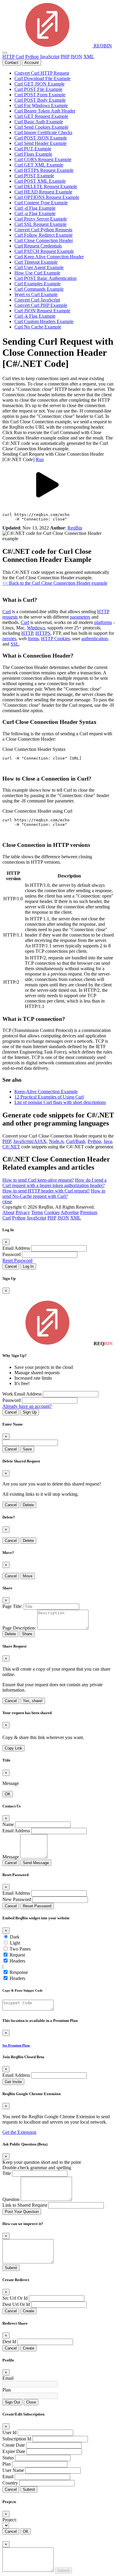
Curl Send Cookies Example (41, 127)
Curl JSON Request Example (42, 311)
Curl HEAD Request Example (43, 192)
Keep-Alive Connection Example (46, 1092)
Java (108, 1141)
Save (27, 1449)
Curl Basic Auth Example (39, 122)
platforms (103, 622)
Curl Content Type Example (41, 203)
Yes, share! (33, 1701)
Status (8, 2458)
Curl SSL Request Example (40, 224)
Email (8, 2378)
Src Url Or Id (15, 2298)
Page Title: (12, 1606)
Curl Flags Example (33, 154)
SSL (15, 644)
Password (12, 1254)
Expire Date (14, 2451)
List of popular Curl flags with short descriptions (60, 1102)
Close (31, 2402)
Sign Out (12, 2402)
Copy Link (13, 1748)
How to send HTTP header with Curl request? (46, 1191)
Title (7, 2173)
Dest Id (9, 2342)
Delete (28, 1505)
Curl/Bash (76, 1141)
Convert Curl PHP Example (41, 305)
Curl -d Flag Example (35, 208)
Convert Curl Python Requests (43, 230)
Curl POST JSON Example (41, 138)
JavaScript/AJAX (30, 1141)
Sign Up (30, 1412)
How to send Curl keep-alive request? (38, 1180)
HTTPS (43, 633)
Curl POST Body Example (40, 100)
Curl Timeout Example (36, 262)
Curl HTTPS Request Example (44, 170)
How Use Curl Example (37, 273)
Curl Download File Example (42, 78)
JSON (76, 57)
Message (11, 1857)
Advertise (70, 1212)
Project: (10, 2520)
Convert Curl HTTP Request (42, 73)
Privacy (23, 1212)
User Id (9, 2432)
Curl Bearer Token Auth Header (45, 111)
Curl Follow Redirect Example (43, 235)
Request (17, 1955)
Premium (89, 1212)
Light (15, 1943)
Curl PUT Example (33, 149)
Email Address (16, 1248)
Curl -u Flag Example (35, 213)
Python (32, 57)
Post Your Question (22, 2212)
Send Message (36, 1863)
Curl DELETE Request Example (46, 186)
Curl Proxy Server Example (41, 219)
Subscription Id (17, 2439)
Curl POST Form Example (40, 95)
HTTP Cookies (55, 639)
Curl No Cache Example (38, 327)
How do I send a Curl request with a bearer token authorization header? (54, 1183)
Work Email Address (22, 1394)
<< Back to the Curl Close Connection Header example (55, 583)
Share (27, 1634)
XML (89, 57)
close (7, 1202)
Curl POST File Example (38, 89)
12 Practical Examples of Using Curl (49, 1097)
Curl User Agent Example (39, 267)
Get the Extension (19, 2132)
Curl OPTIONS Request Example (47, 197)
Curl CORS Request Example (43, 159)
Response (19, 1972)
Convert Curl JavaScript (37, 300)
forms (33, 639)
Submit (11, 2268)
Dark (15, 1937)
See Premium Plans (16, 2045)
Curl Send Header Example (40, 143)
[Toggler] (5, 53)
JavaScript (50, 57)
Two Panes (20, 1949)
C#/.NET (11, 1147)
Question (11, 2199)
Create (28, 2311)
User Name (13, 2470)
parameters (80, 617)
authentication (94, 639)
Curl (20, 57)
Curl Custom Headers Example (44, 321)
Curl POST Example (34, 176)
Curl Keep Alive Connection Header (49, 257)
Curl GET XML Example (39, 165)
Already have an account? (27, 1406)
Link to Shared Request (25, 2205)
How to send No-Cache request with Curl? (54, 1194)
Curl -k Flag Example (35, 316)
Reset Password (17, 1260)
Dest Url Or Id (16, 2304)
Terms (37, 1212)
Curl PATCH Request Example (44, 251)
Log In (28, 1266)
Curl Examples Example (37, 284)
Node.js (56, 1141)
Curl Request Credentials (38, 246)
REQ (102, 46)
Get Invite (13, 2082)
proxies (9, 639)
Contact (12, 63)
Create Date (14, 2445)
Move (28, 1576)
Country (10, 2483)
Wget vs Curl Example (36, 294)
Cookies (52, 1212)
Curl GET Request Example (41, 116)
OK (8, 1794)
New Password (17, 1899)
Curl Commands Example (39, 289)
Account (31, 63)
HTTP (8, 57)
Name (8, 1824)
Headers (17, 1961)
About (8, 1212)
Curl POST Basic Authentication (45, 278)
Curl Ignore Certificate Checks (43, 132)
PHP (65, 57)
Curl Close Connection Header (44, 240)
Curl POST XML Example (40, 181)
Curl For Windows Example (41, 105)
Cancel (11, 1266)
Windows (36, 628)
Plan (7, 2390)
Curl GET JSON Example (39, 84)
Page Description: (19, 1628)
